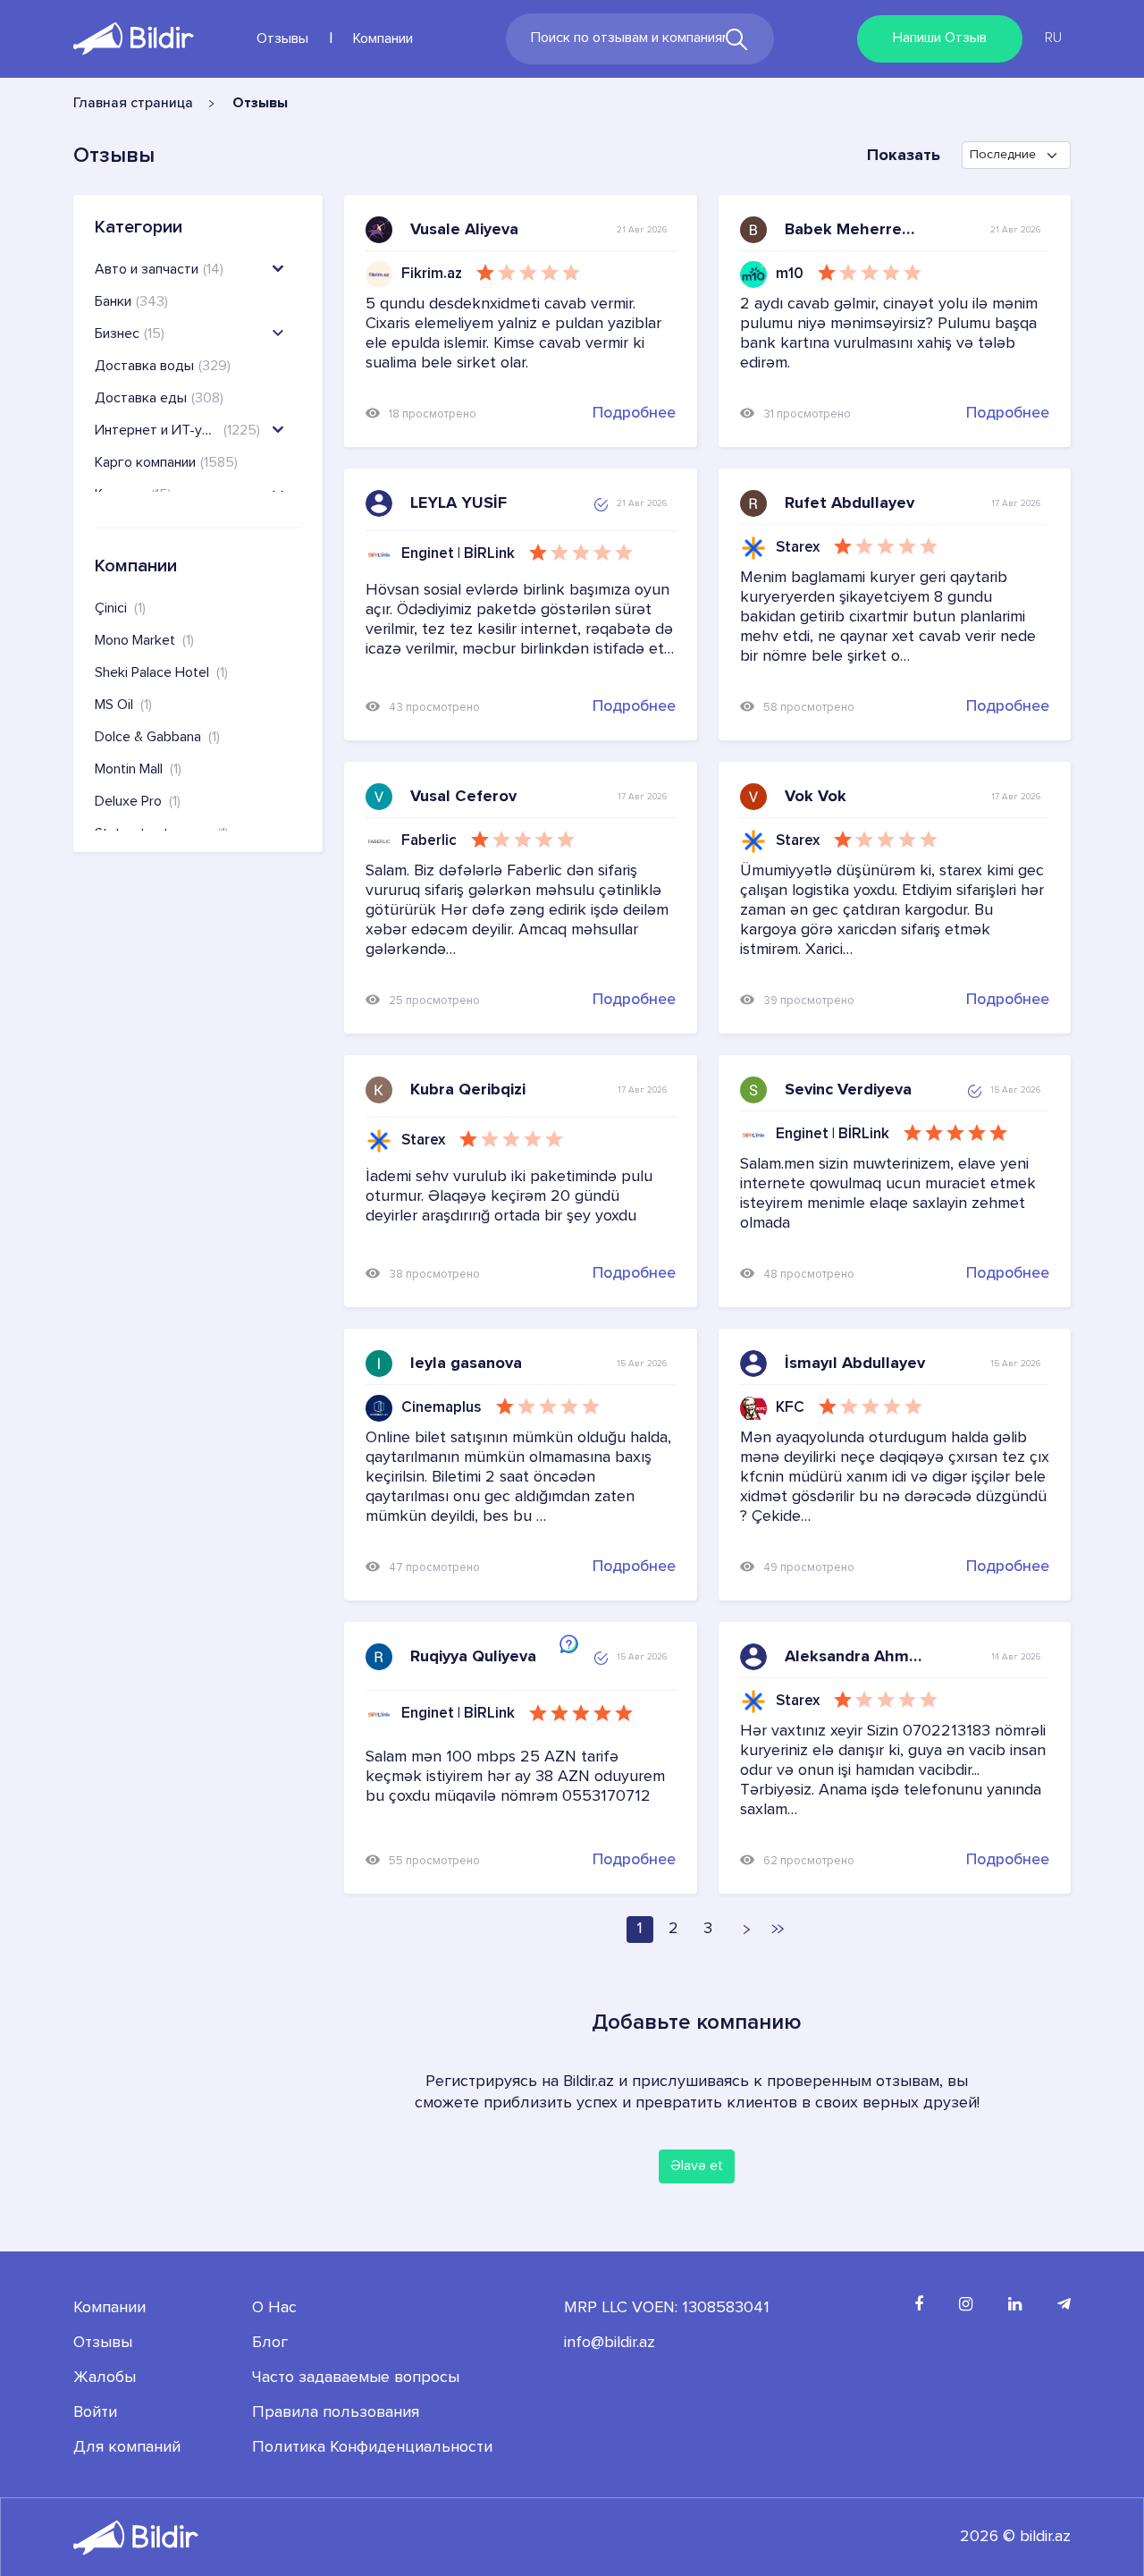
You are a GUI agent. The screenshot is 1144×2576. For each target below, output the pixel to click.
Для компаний (127, 2447)
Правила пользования (336, 2412)
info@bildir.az (610, 2343)
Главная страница (133, 104)
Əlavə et (697, 2166)
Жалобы (105, 2378)
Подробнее (634, 413)
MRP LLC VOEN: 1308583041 (667, 2308)
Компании (383, 39)
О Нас (274, 2308)
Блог (270, 2343)
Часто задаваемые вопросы (356, 2378)
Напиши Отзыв (940, 38)
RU (1053, 38)
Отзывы (282, 39)
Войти (95, 2412)
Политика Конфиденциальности (372, 2447)
